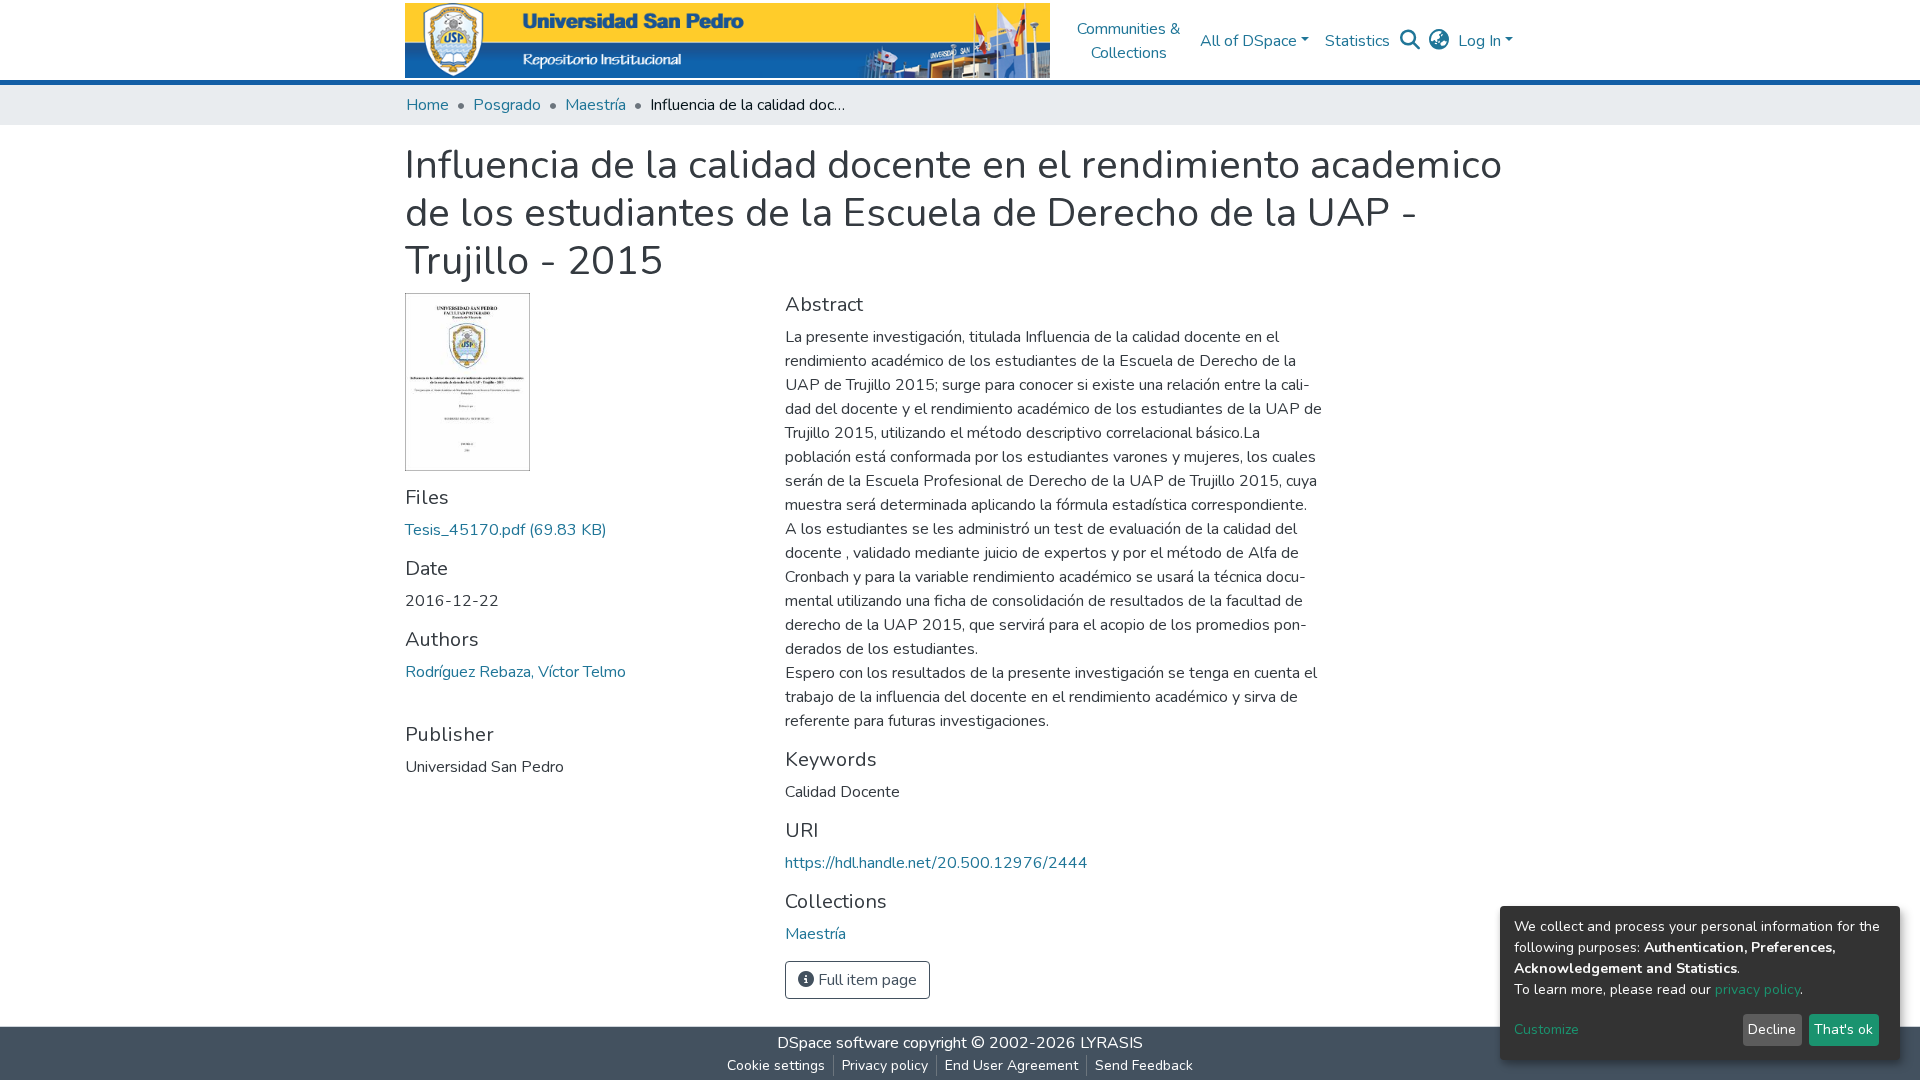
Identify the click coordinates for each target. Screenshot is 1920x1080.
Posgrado (507, 105)
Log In (1479, 41)
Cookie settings (776, 1065)
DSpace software (838, 1043)
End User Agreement (1011, 1065)
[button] (1439, 41)
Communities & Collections (1129, 41)
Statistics (1357, 41)
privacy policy (1757, 989)
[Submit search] (1410, 41)
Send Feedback (1144, 1065)
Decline (1772, 1029)
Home (427, 105)
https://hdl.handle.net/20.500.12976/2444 (936, 863)
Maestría (595, 105)
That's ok (1843, 1029)
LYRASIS (1111, 1043)
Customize (1546, 1029)
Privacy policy (885, 1065)
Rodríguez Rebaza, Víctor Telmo (515, 672)
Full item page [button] (865, 980)
